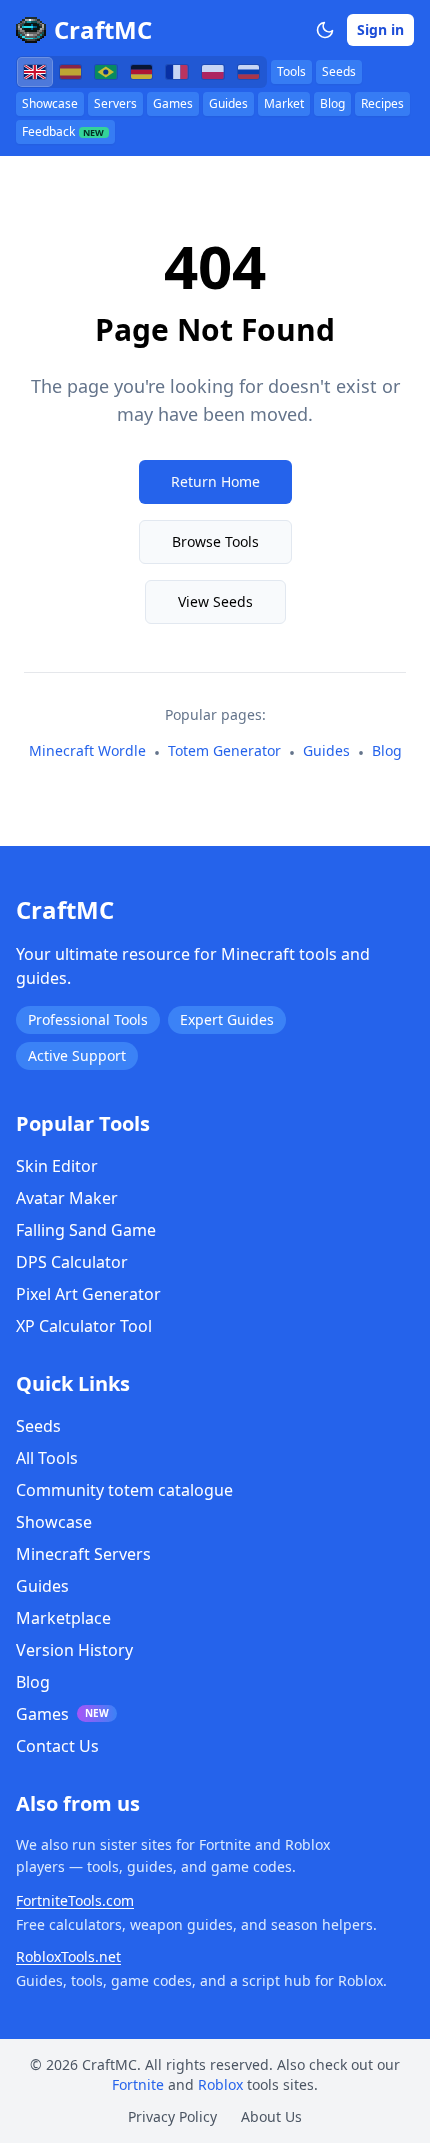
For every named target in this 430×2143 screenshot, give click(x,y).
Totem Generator (224, 750)
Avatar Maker (67, 1198)
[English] (35, 72)
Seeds (339, 71)
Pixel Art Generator (88, 1294)
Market (284, 103)
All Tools (47, 1458)
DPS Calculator (72, 1262)
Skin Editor (57, 1166)
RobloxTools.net (68, 1956)
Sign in (380, 29)
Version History (74, 1650)
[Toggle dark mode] (325, 30)
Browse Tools (215, 541)
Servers (115, 103)
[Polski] (213, 72)
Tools (291, 71)
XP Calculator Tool (84, 1326)
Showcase (50, 103)
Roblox (220, 2084)
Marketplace (63, 1618)
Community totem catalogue (124, 1490)
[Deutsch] (142, 72)
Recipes (382, 103)
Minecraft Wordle (87, 750)
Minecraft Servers (83, 1554)
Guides (228, 103)
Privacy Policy (172, 2116)
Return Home (215, 481)
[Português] (106, 72)
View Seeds (215, 601)
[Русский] (249, 72)
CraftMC (103, 30)
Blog (332, 103)
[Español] (71, 72)
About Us (271, 2116)
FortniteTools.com (75, 1900)
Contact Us (57, 1746)
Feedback (63, 131)
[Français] (177, 72)
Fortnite (138, 2084)
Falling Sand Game (86, 1230)
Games (173, 103)
